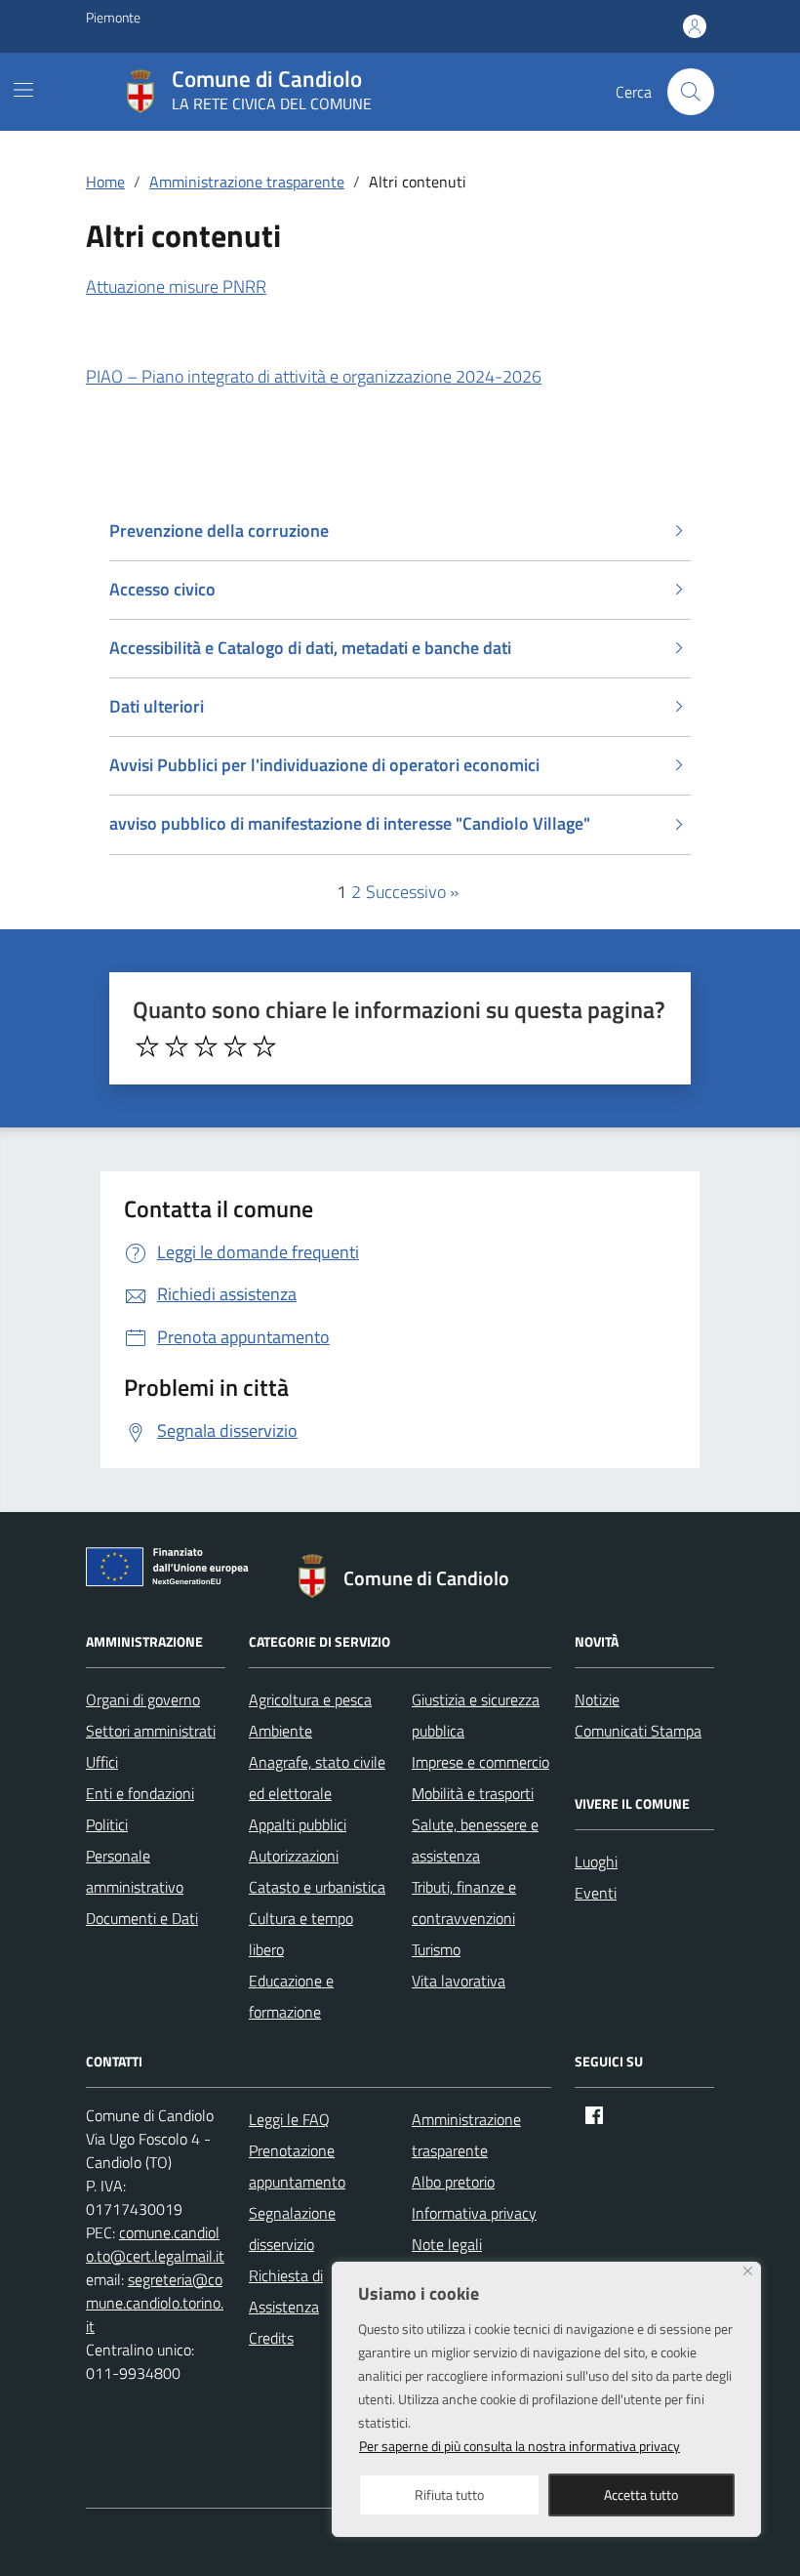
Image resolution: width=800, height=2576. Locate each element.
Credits (271, 2338)
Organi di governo (143, 1699)
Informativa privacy (474, 2213)
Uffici (102, 1762)
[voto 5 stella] (264, 1046)
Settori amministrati (151, 1731)
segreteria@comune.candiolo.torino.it (155, 2303)
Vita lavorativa (459, 1981)
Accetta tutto (641, 2494)
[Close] (748, 2271)
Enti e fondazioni (140, 1793)
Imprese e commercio (480, 1762)
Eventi (596, 1893)
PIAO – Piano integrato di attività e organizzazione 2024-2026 (314, 376)
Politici (107, 1824)
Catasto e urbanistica (317, 1887)
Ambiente (280, 1731)
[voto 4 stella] (235, 1046)
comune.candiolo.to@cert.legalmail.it (155, 2244)
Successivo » (412, 892)
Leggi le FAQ (289, 2119)
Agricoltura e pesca (310, 1699)
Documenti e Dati (142, 1918)
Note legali (447, 2244)
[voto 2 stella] (177, 1046)
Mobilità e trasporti (473, 1793)
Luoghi (596, 1861)
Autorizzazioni (294, 1856)
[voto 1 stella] (147, 1046)
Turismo (436, 1949)
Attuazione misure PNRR (176, 286)
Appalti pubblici (298, 1824)
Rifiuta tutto (449, 2494)
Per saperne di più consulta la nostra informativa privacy (520, 2446)
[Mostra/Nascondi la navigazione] (23, 90)
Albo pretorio (453, 2182)
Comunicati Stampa (638, 1731)
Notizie (597, 1699)
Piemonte (113, 17)
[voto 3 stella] (206, 1046)
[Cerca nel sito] (691, 92)
